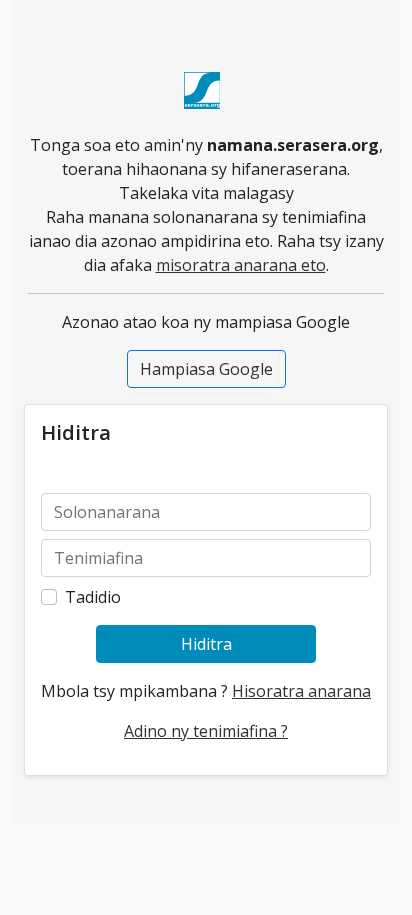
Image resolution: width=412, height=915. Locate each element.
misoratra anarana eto (241, 265)
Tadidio (93, 597)
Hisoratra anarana (301, 691)
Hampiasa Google (206, 369)
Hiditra (206, 644)
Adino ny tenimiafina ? (206, 731)
